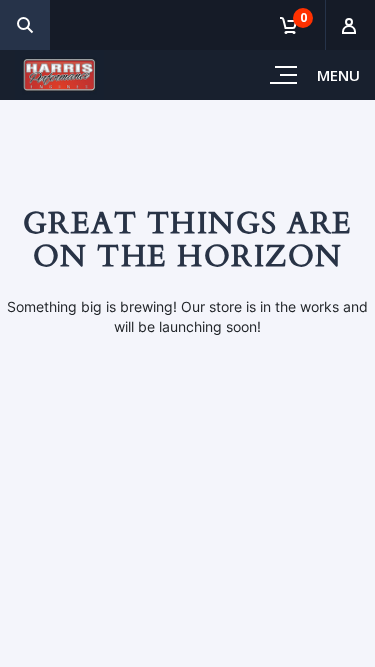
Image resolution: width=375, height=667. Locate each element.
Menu (338, 75)
